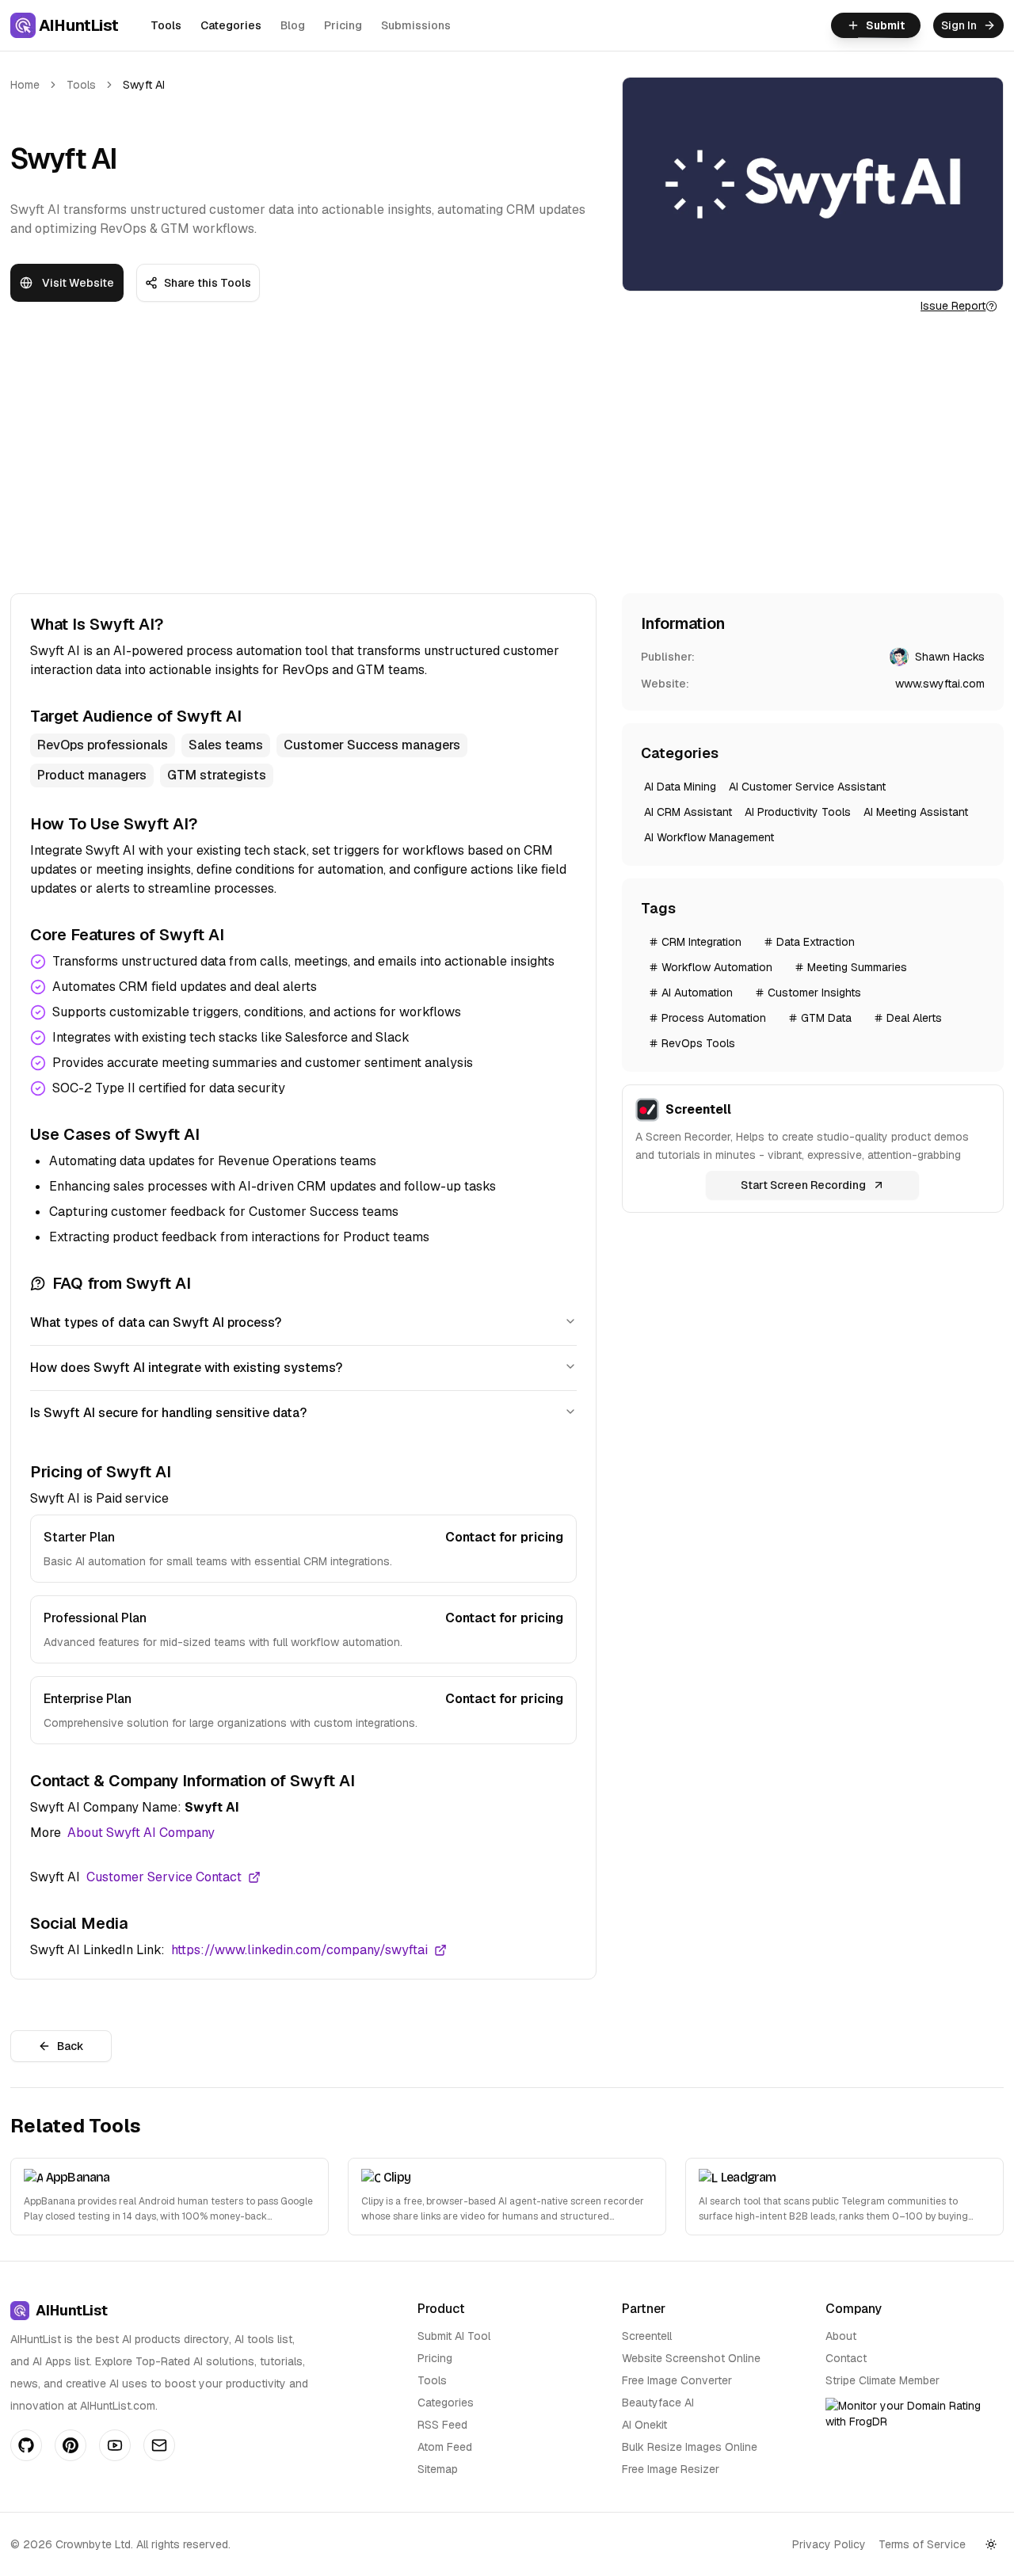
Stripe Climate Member (882, 2380)
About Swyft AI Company (141, 1833)
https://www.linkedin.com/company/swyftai (299, 1950)
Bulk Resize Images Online (690, 2447)
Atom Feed (445, 2447)
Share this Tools (208, 283)
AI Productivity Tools (798, 812)
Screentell (647, 2336)
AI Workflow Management (709, 837)
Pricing (343, 25)
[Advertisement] (507, 457)
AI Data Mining (680, 787)
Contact (846, 2358)
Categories (231, 25)
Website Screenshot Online (691, 2358)
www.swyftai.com (940, 684)
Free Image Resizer (671, 2469)
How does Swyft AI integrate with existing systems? (186, 1368)
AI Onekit (644, 2425)
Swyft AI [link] (144, 85)
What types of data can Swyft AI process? (156, 1322)
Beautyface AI (658, 2403)
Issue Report (953, 306)
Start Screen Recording (803, 1185)
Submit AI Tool (454, 2336)
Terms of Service (922, 2544)
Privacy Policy (829, 2544)
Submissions (416, 25)
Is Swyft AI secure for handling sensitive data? (168, 1413)
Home (25, 85)
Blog (293, 25)
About (841, 2336)
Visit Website (78, 283)
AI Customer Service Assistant (807, 787)
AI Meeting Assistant (916, 812)
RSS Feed (442, 2425)
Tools (166, 25)
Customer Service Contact (164, 1877)
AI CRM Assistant (688, 812)
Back (71, 2046)
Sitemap (438, 2469)
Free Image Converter (677, 2380)
